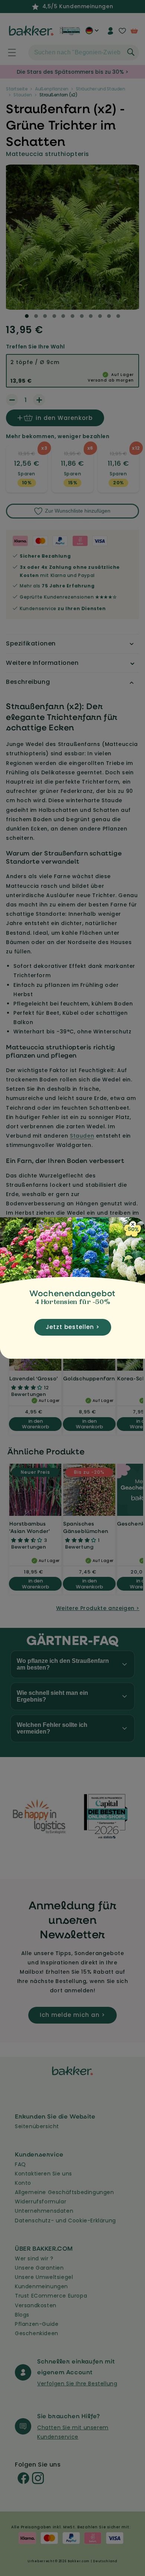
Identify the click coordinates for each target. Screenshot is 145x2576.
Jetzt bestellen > (73, 1327)
